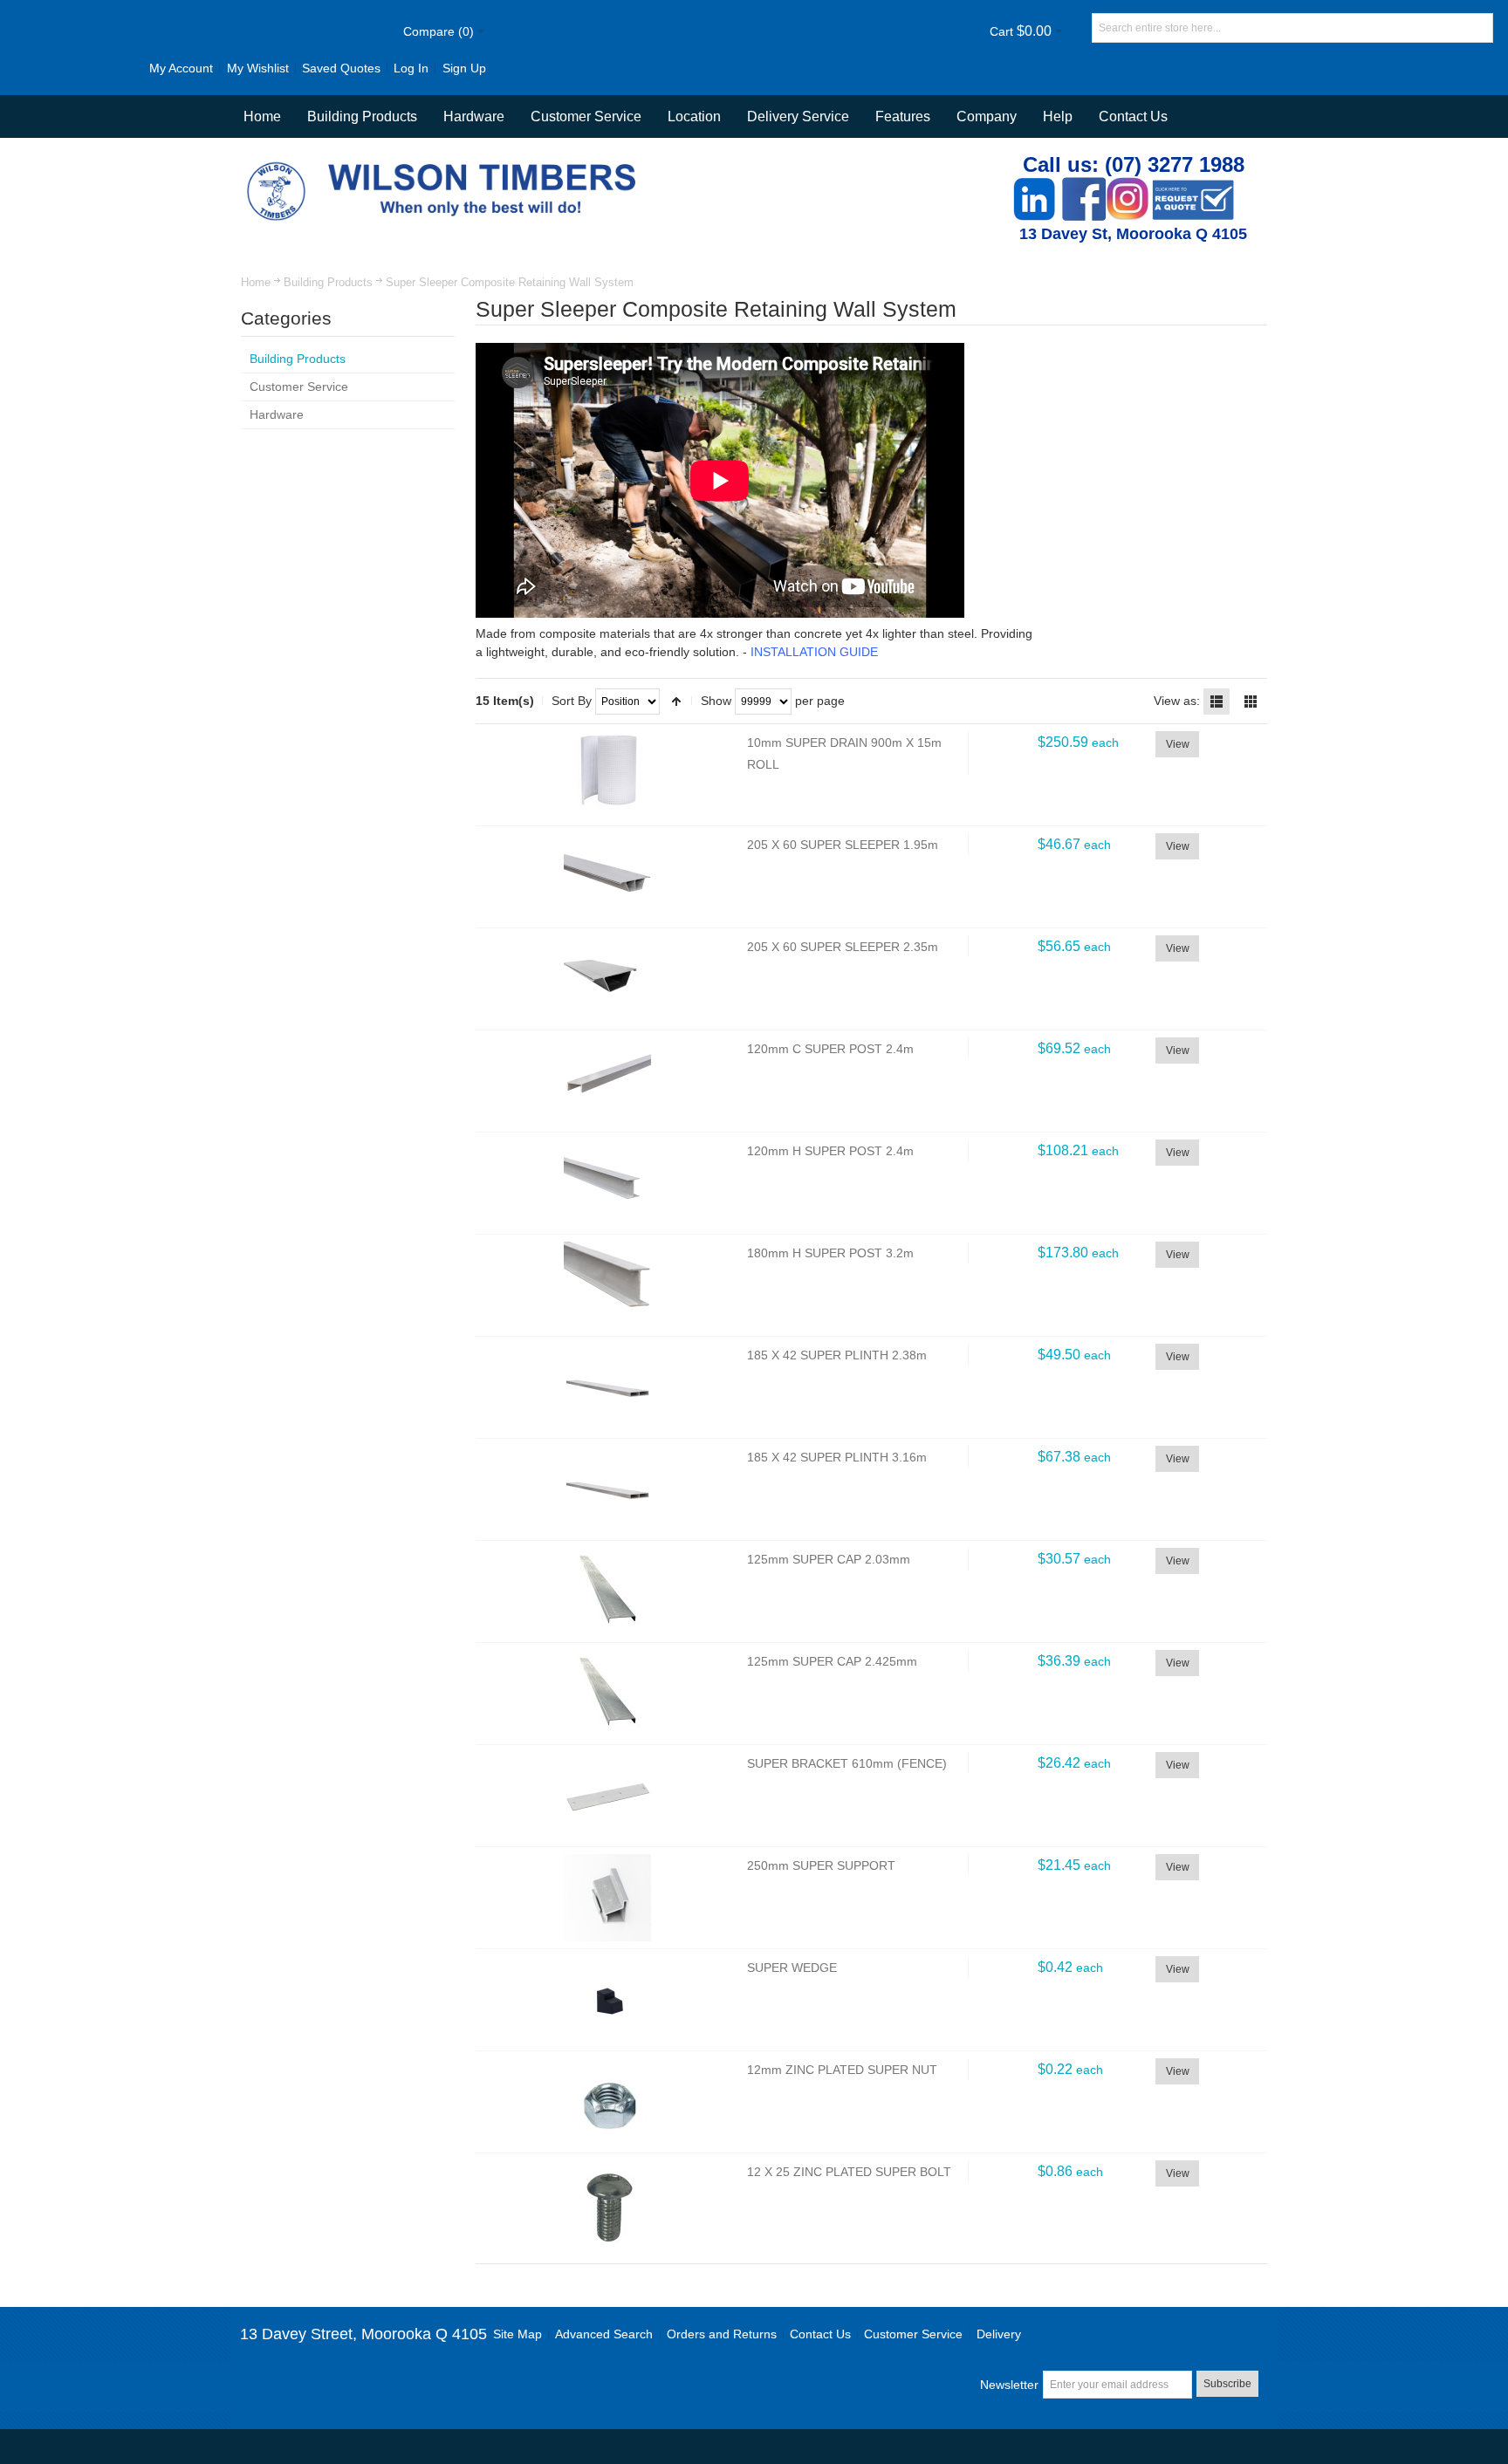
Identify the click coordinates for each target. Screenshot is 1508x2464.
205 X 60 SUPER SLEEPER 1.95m (843, 845)
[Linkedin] (1034, 186)
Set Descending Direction (676, 702)
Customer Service (913, 2334)
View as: (1177, 701)
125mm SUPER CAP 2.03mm (829, 1559)
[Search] (1478, 28)
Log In (411, 68)
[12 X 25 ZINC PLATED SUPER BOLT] (607, 2204)
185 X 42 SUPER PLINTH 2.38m (837, 1355)
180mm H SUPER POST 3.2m (830, 1253)
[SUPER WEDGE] (607, 2000)
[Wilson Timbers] (445, 164)
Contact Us (1133, 116)
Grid (1251, 702)
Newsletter (1009, 2385)
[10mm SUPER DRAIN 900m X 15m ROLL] (607, 775)
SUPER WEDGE (792, 1968)
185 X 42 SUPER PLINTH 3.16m (837, 1457)
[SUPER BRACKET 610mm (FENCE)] (607, 1796)
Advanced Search (604, 2334)
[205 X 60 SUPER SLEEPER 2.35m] (607, 979)
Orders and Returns (722, 2334)
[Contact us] (1193, 186)
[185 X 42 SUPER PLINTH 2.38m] (607, 1387)
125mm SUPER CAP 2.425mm (832, 1661)
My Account (181, 68)
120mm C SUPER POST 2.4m (830, 1049)
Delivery (999, 2334)
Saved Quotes (341, 68)
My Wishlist (258, 68)
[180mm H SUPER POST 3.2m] (607, 1285)
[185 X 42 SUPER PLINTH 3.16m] (607, 1489)
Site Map (518, 2334)
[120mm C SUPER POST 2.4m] (607, 1081)
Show (716, 701)
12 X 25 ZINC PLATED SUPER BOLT (849, 2172)
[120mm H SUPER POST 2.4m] (607, 1183)
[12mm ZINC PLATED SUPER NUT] (607, 2102)
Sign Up (464, 68)
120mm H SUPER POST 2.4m (830, 1151)
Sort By (572, 701)
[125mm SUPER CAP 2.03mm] (607, 1591)
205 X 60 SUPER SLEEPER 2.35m (843, 947)
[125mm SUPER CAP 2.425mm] (607, 1694)
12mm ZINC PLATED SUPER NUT (842, 2070)
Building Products (328, 282)
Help (1058, 116)
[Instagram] (1128, 186)
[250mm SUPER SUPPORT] (607, 1898)
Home (256, 282)
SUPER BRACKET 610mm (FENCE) (847, 1763)
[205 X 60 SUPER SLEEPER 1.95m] (607, 877)
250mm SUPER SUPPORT (821, 1865)
